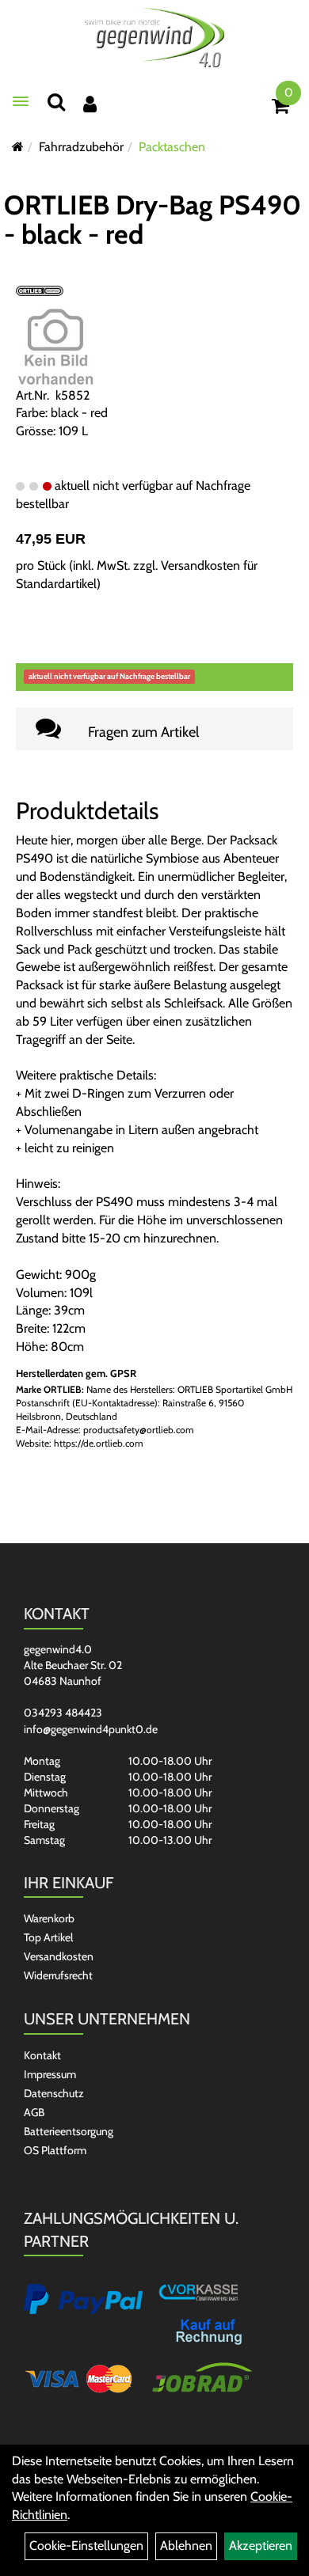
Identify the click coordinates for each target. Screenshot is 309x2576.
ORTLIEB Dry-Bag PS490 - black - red (153, 220)
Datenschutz (54, 2093)
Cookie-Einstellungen (86, 2546)
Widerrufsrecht (58, 1975)
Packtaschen (172, 147)
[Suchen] (56, 102)
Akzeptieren (261, 2546)
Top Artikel (48, 1937)
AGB (34, 2112)
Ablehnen (186, 2546)
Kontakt (42, 2055)
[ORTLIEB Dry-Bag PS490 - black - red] (55, 345)
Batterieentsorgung (69, 2131)
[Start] (18, 147)
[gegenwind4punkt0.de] (155, 38)
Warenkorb (49, 1918)
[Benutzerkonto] (90, 104)
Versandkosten (59, 1956)
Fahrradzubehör (81, 147)
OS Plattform (55, 2150)
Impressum (50, 2074)
